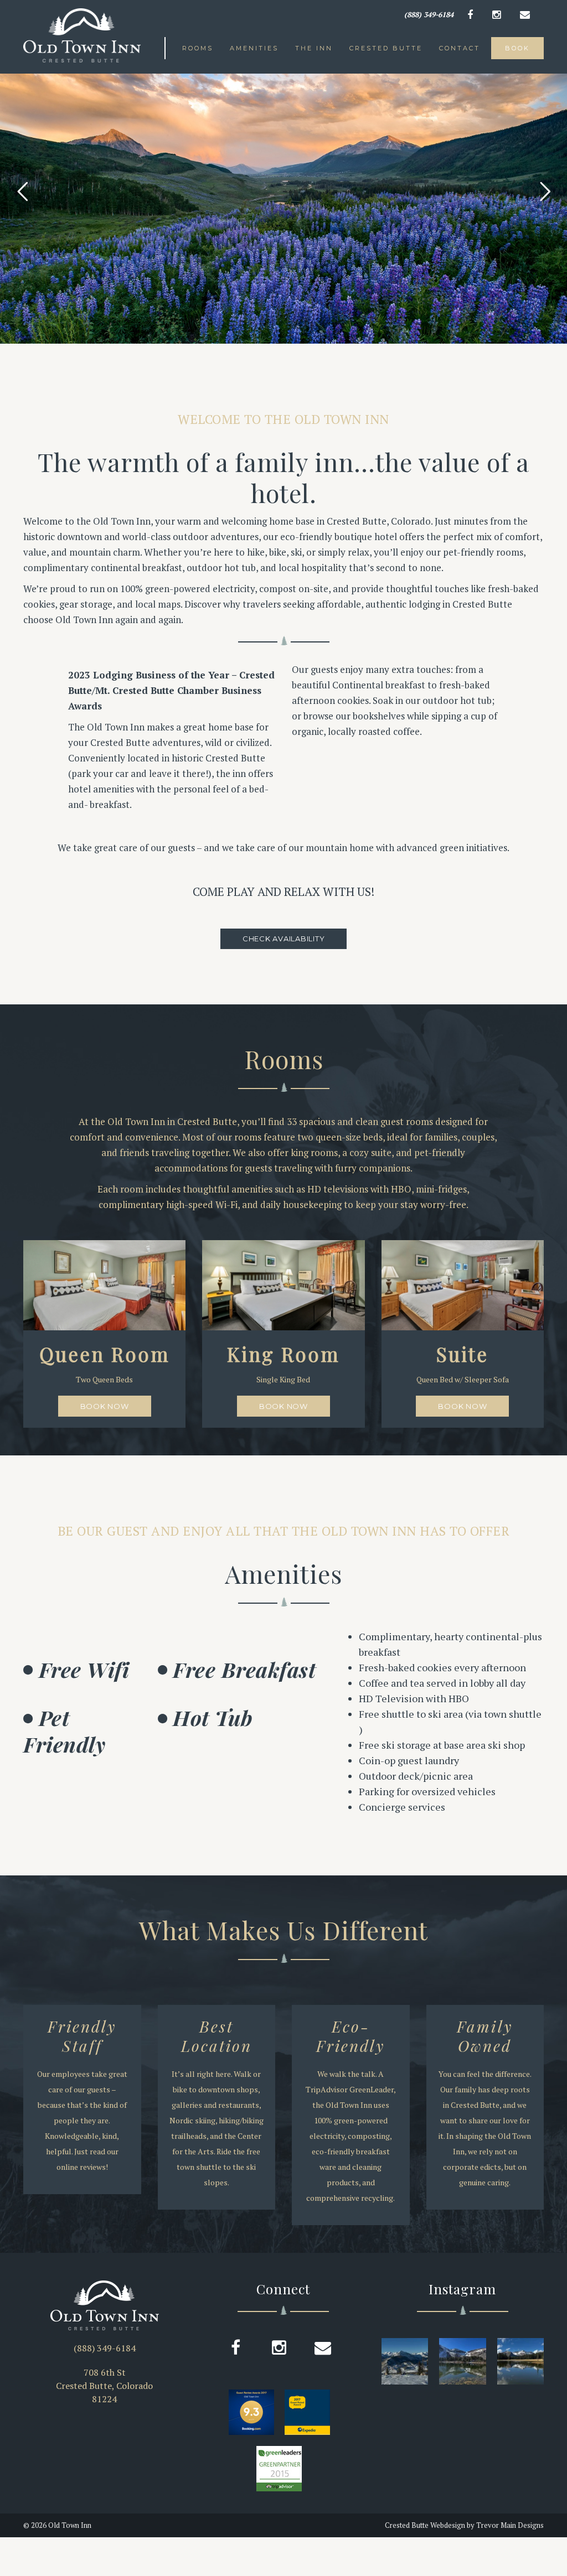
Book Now (105, 1406)
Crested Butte (386, 48)
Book (517, 48)
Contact (460, 48)
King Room (283, 1354)
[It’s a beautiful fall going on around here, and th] (520, 2361)
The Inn (314, 48)
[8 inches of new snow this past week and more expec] (405, 2361)
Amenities (254, 48)
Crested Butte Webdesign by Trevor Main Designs (464, 2525)
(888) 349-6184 (429, 14)
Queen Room (105, 1354)
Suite (462, 1354)
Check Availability (284, 939)
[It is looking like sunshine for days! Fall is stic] (462, 2361)
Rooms (198, 48)
